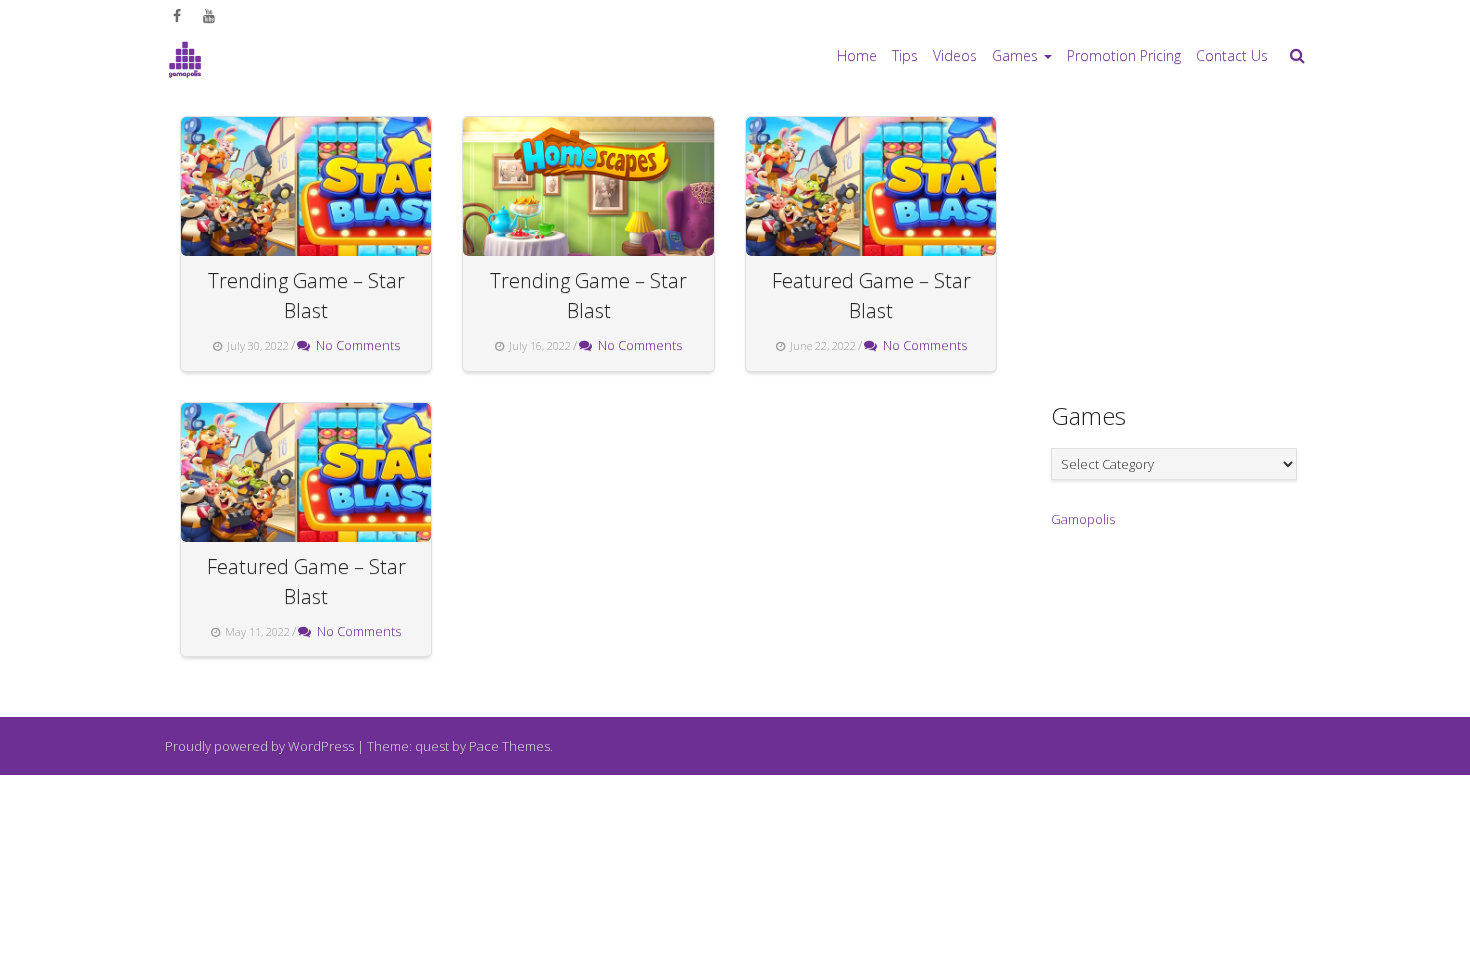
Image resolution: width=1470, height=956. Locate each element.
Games (1015, 55)
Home (857, 55)
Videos (955, 55)
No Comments (355, 345)
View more (306, 186)
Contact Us (1232, 55)
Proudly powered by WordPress (259, 746)
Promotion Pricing (1124, 55)
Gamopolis (1083, 519)
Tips (905, 55)
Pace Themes (509, 746)
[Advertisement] (1201, 241)
